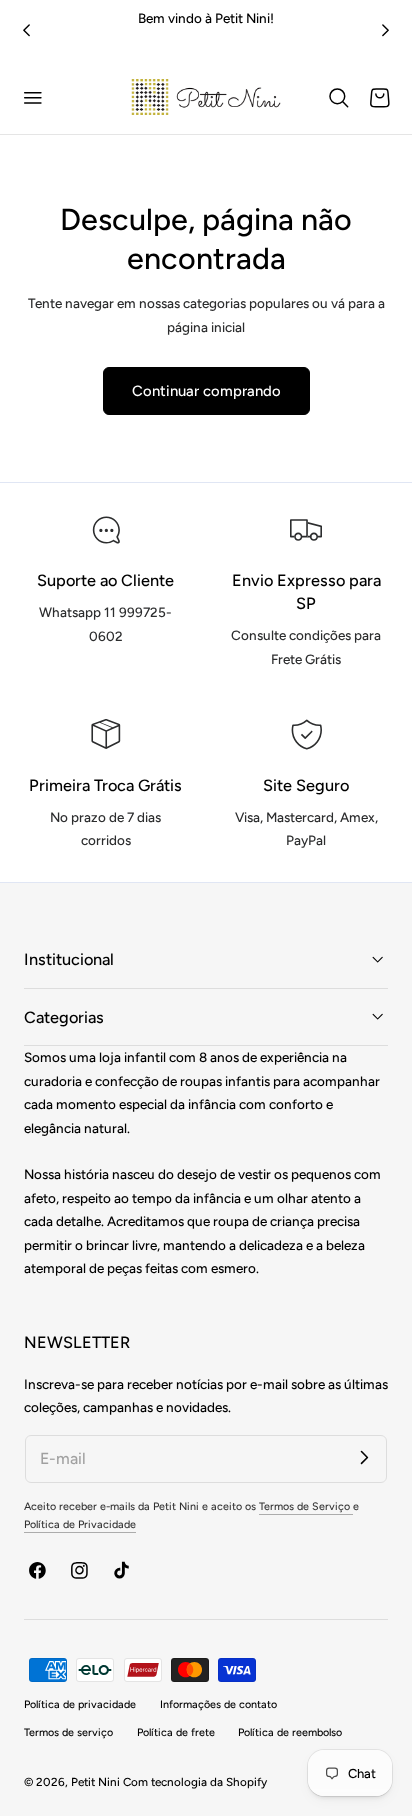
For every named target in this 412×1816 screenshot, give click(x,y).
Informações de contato (218, 1704)
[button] (33, 98)
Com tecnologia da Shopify (195, 1782)
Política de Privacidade (80, 1524)
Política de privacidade (80, 1704)
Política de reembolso (290, 1732)
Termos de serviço (68, 1732)
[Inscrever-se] (364, 1457)
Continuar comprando (206, 391)
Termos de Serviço (306, 1506)
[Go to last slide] (26, 30)
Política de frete (176, 1732)
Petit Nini (97, 1782)
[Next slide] (385, 30)
